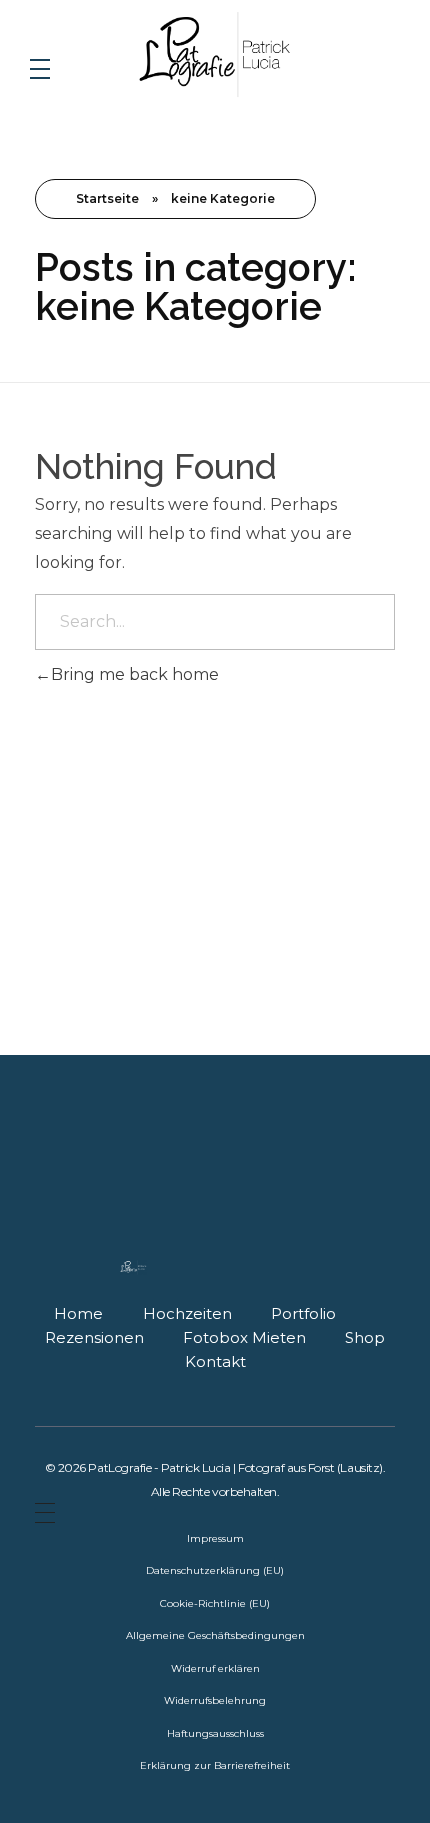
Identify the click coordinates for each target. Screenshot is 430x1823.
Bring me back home (135, 674)
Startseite (107, 198)
